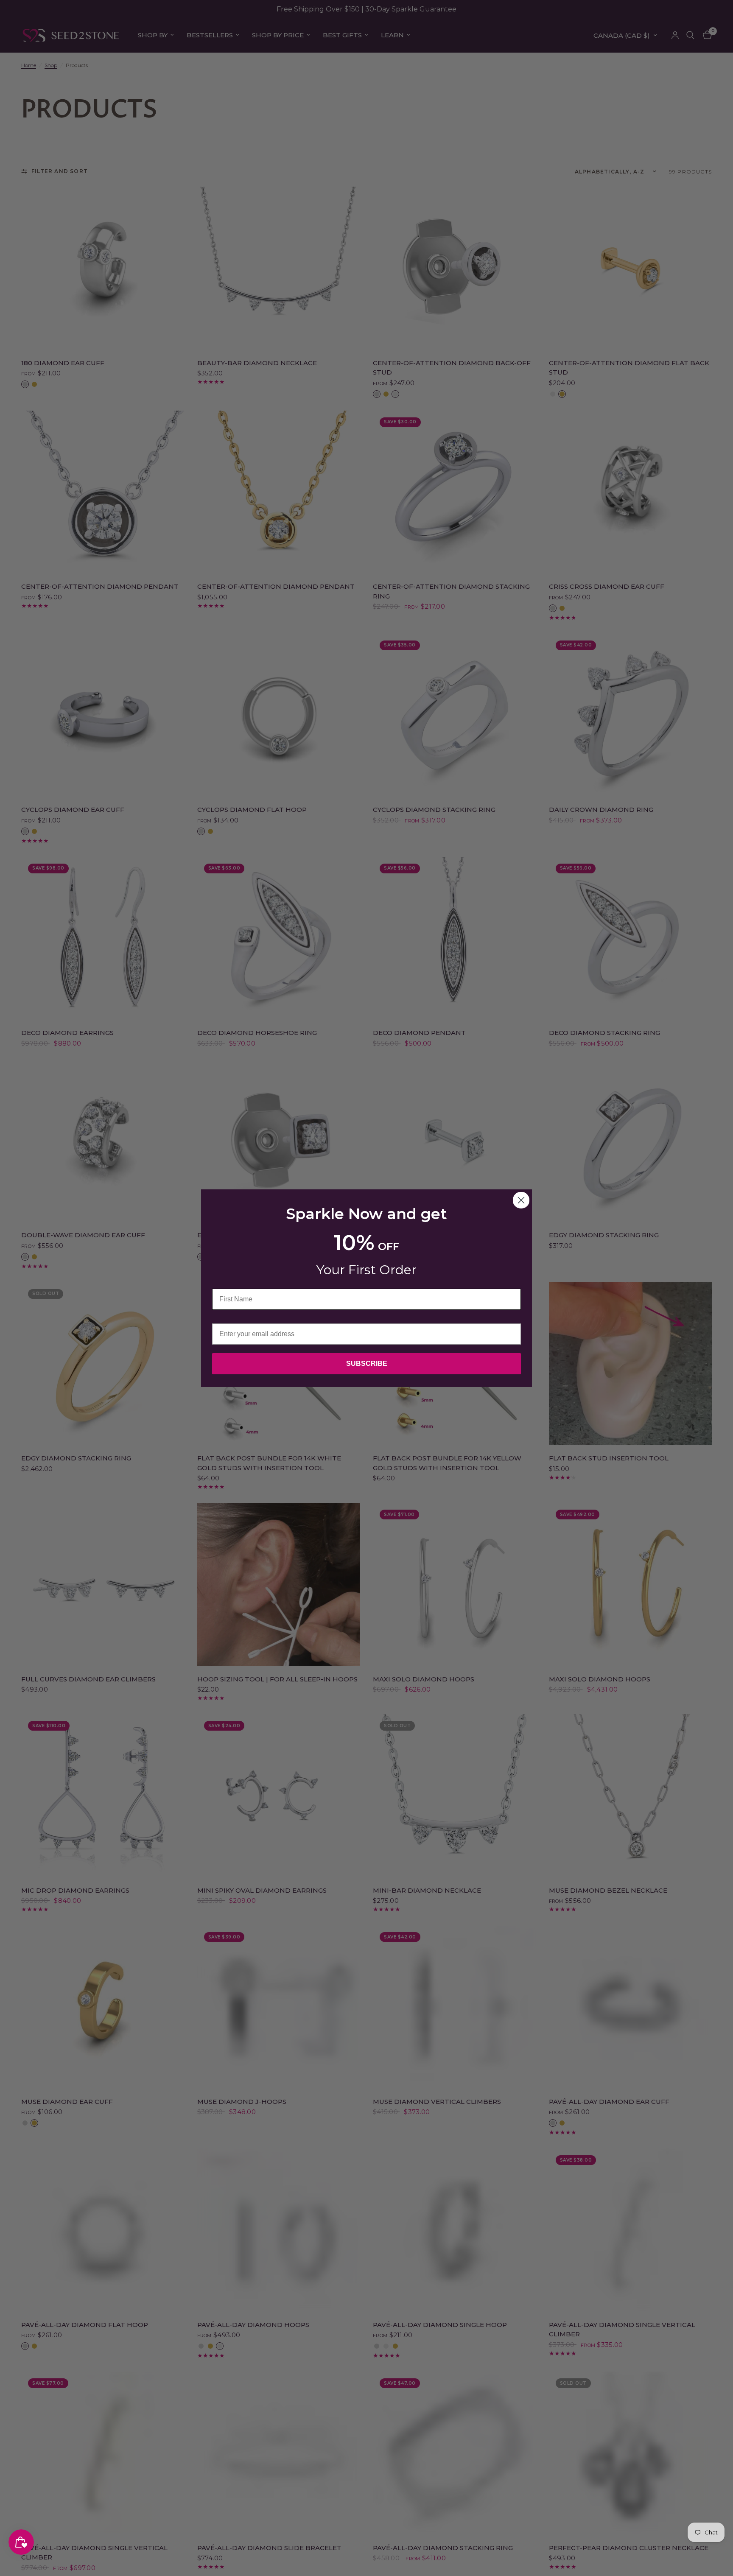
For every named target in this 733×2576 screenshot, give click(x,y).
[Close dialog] (521, 1200)
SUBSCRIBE (367, 1364)
